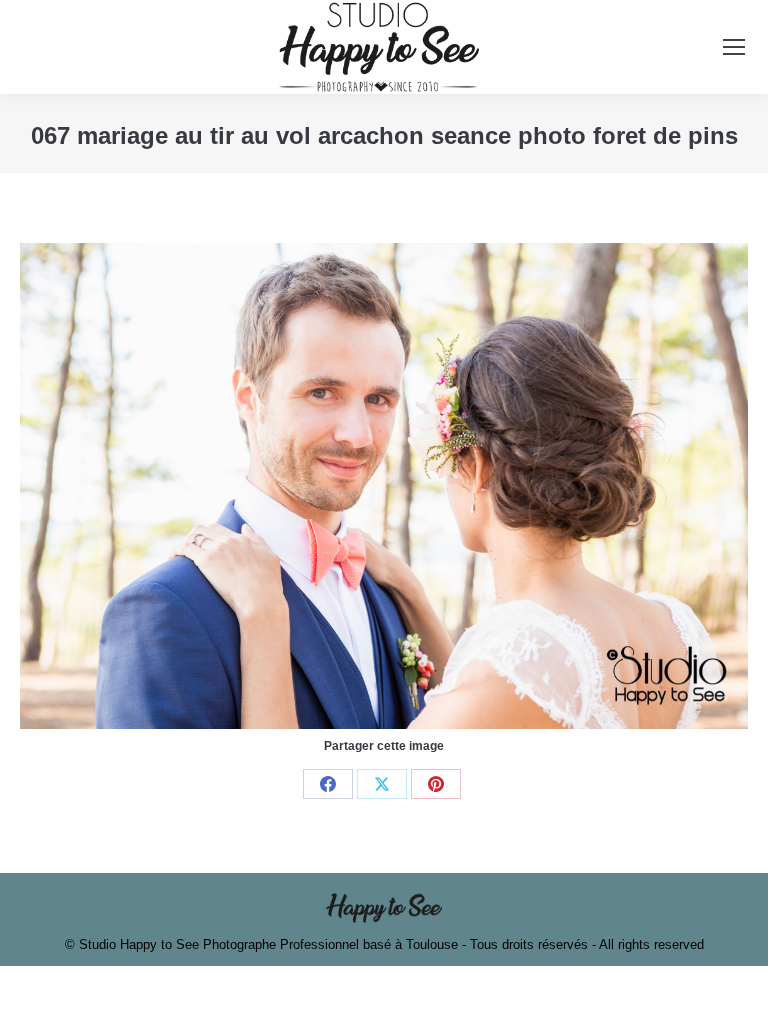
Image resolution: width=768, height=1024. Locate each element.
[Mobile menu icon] (734, 47)
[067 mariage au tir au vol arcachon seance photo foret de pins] (384, 485)
